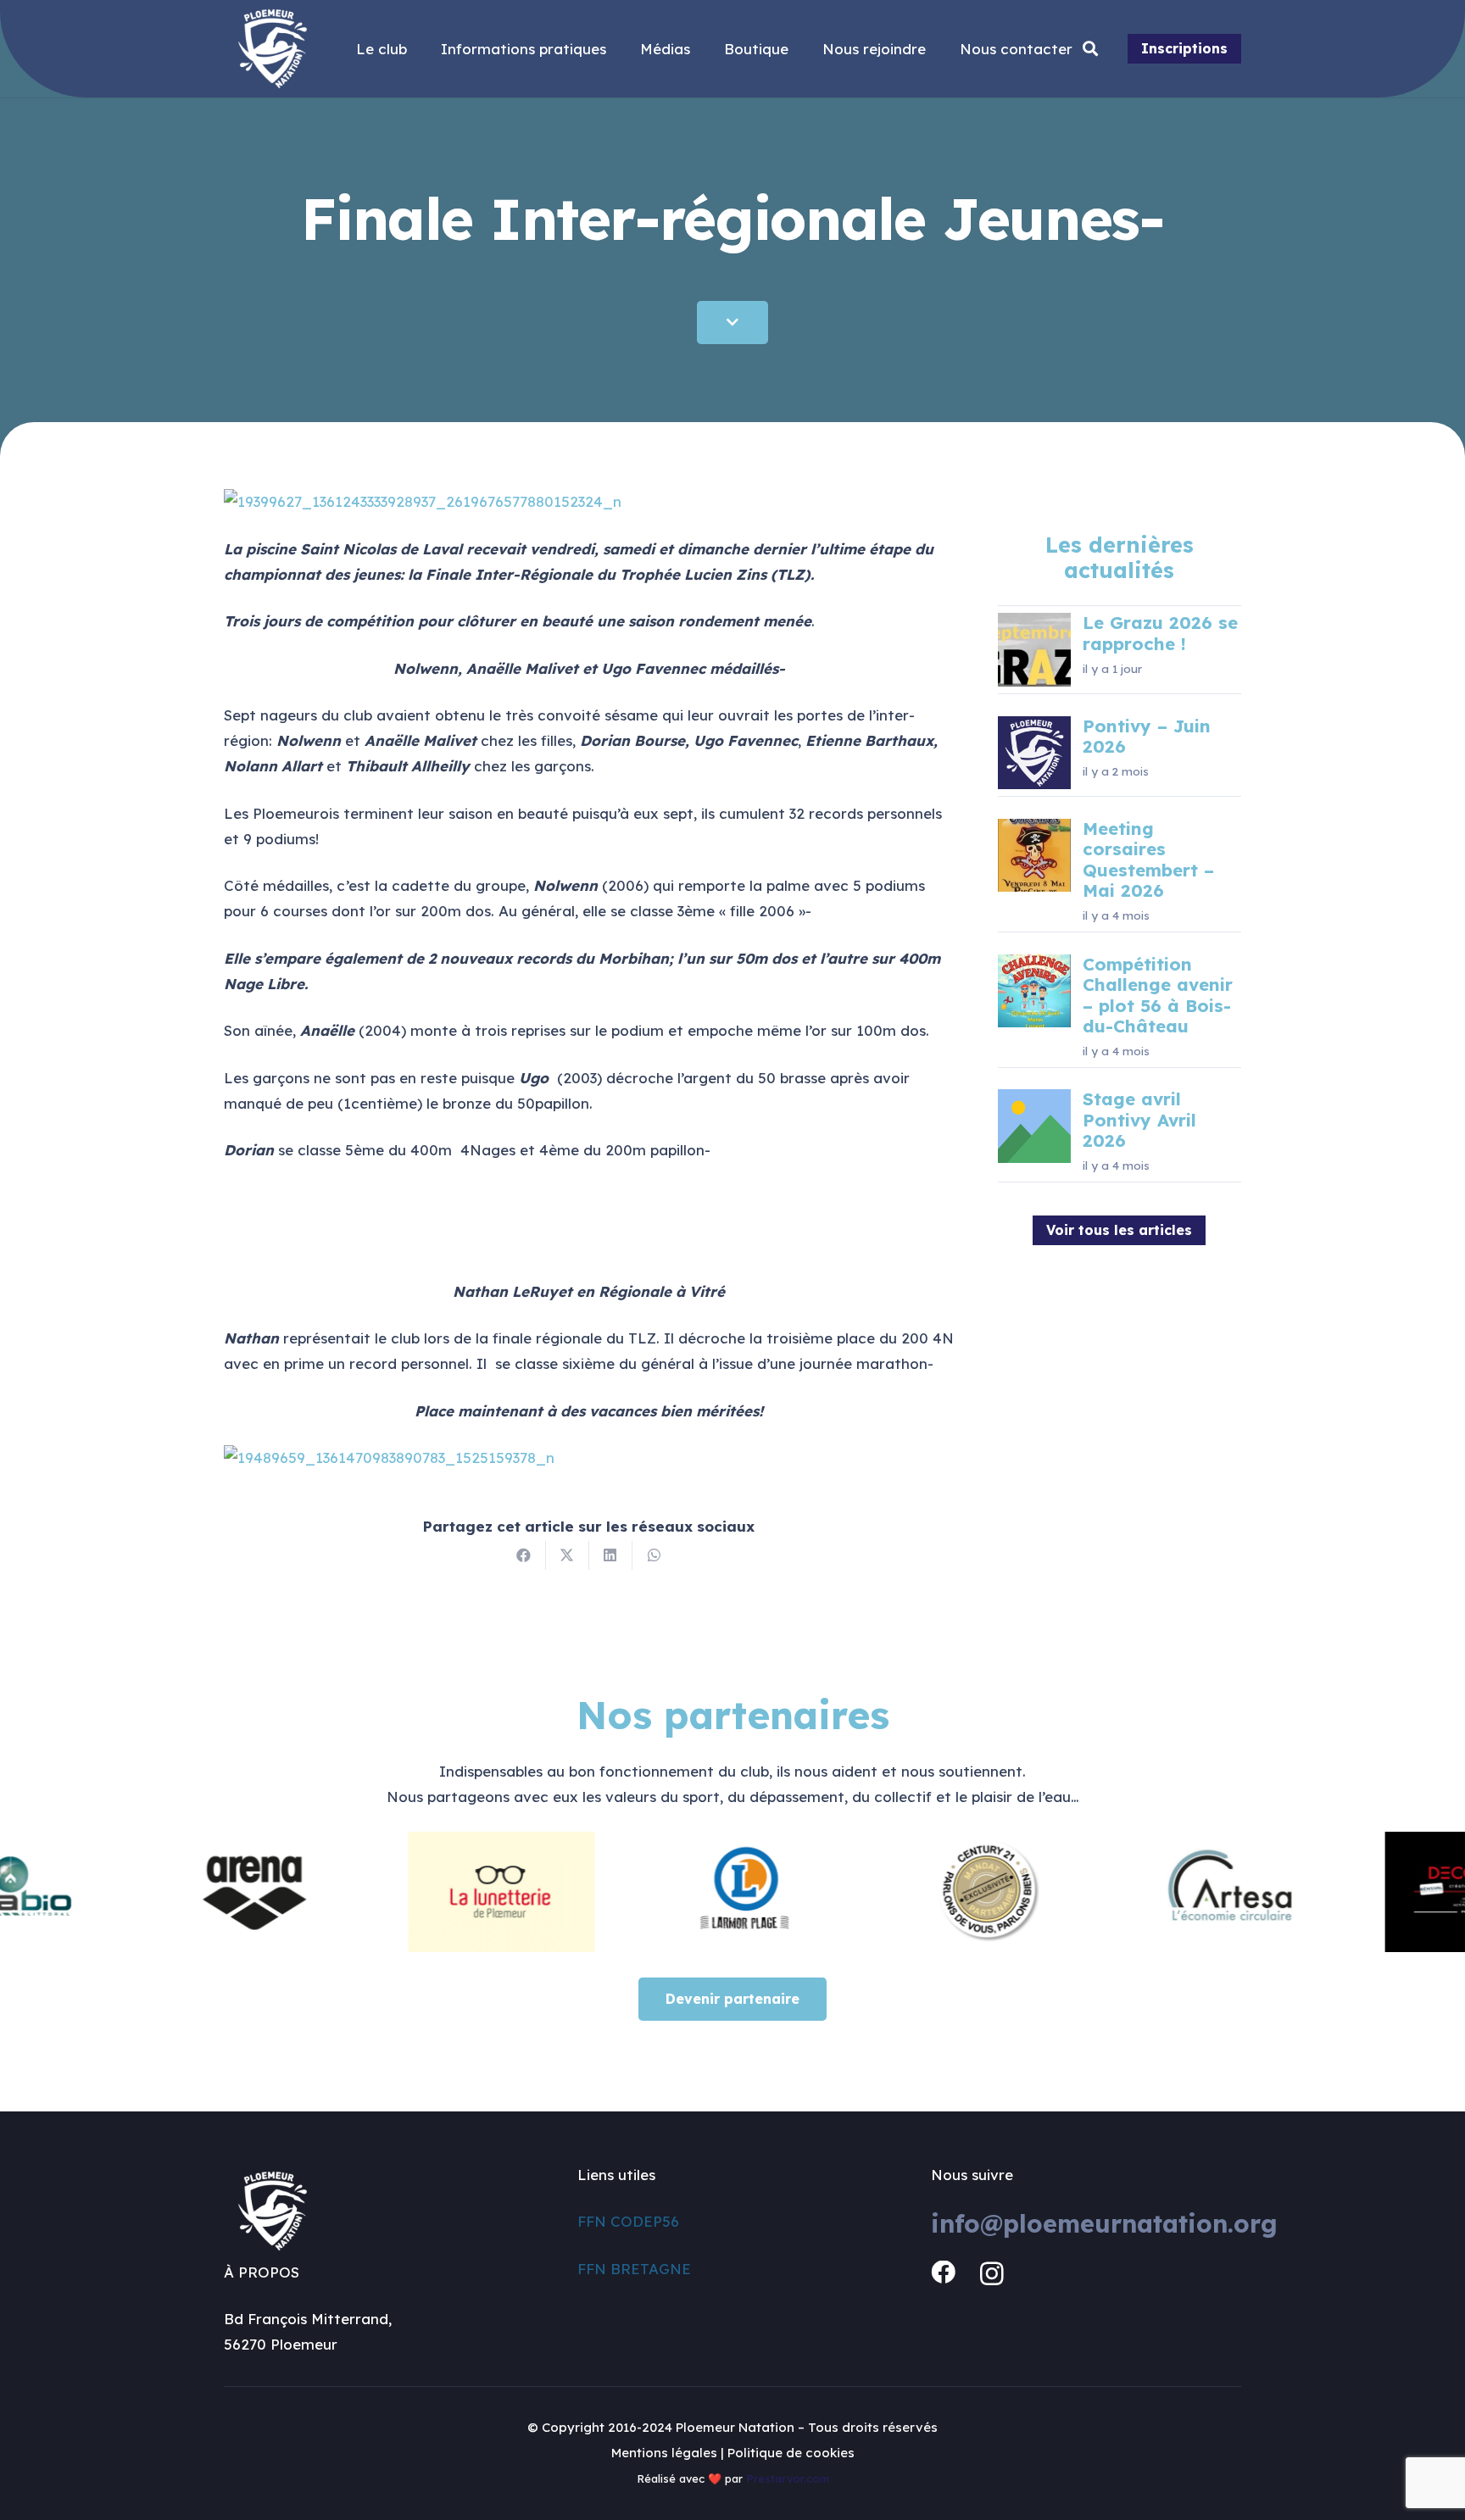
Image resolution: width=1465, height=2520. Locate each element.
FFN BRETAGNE (634, 2269)
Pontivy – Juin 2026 (1147, 736)
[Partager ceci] (524, 1555)
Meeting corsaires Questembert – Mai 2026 (1148, 859)
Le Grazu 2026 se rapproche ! (1160, 633)
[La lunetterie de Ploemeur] (431, 1892)
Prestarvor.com (788, 2478)
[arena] (187, 1892)
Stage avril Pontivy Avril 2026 (1139, 1120)
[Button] (732, 323)
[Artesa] (1163, 1892)
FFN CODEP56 (628, 2221)
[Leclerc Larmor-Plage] (675, 1892)
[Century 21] (919, 1892)
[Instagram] (992, 2274)
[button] (1091, 49)
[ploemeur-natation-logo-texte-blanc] (273, 49)
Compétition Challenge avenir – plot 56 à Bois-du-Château (1158, 995)
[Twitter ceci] (568, 1555)
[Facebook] (943, 2273)
